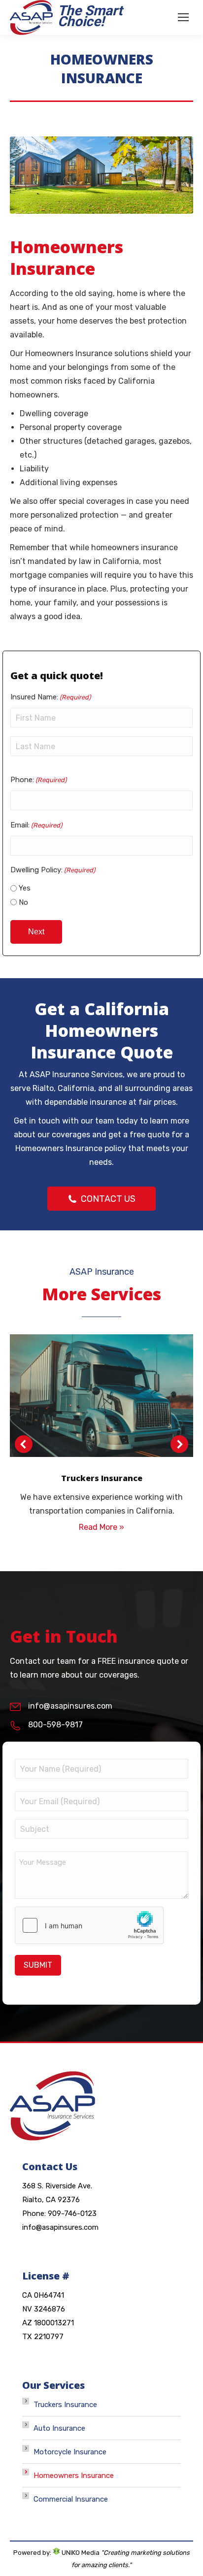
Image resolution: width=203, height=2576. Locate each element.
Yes (25, 888)
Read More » (101, 1527)
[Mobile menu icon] (183, 17)
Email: (36, 825)
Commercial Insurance (71, 2499)
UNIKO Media (80, 2553)
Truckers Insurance (65, 2405)
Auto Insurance (59, 2428)
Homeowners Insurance (74, 2476)
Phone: (38, 780)
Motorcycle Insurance (70, 2452)
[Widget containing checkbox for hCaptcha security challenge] (89, 1925)
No (23, 902)
